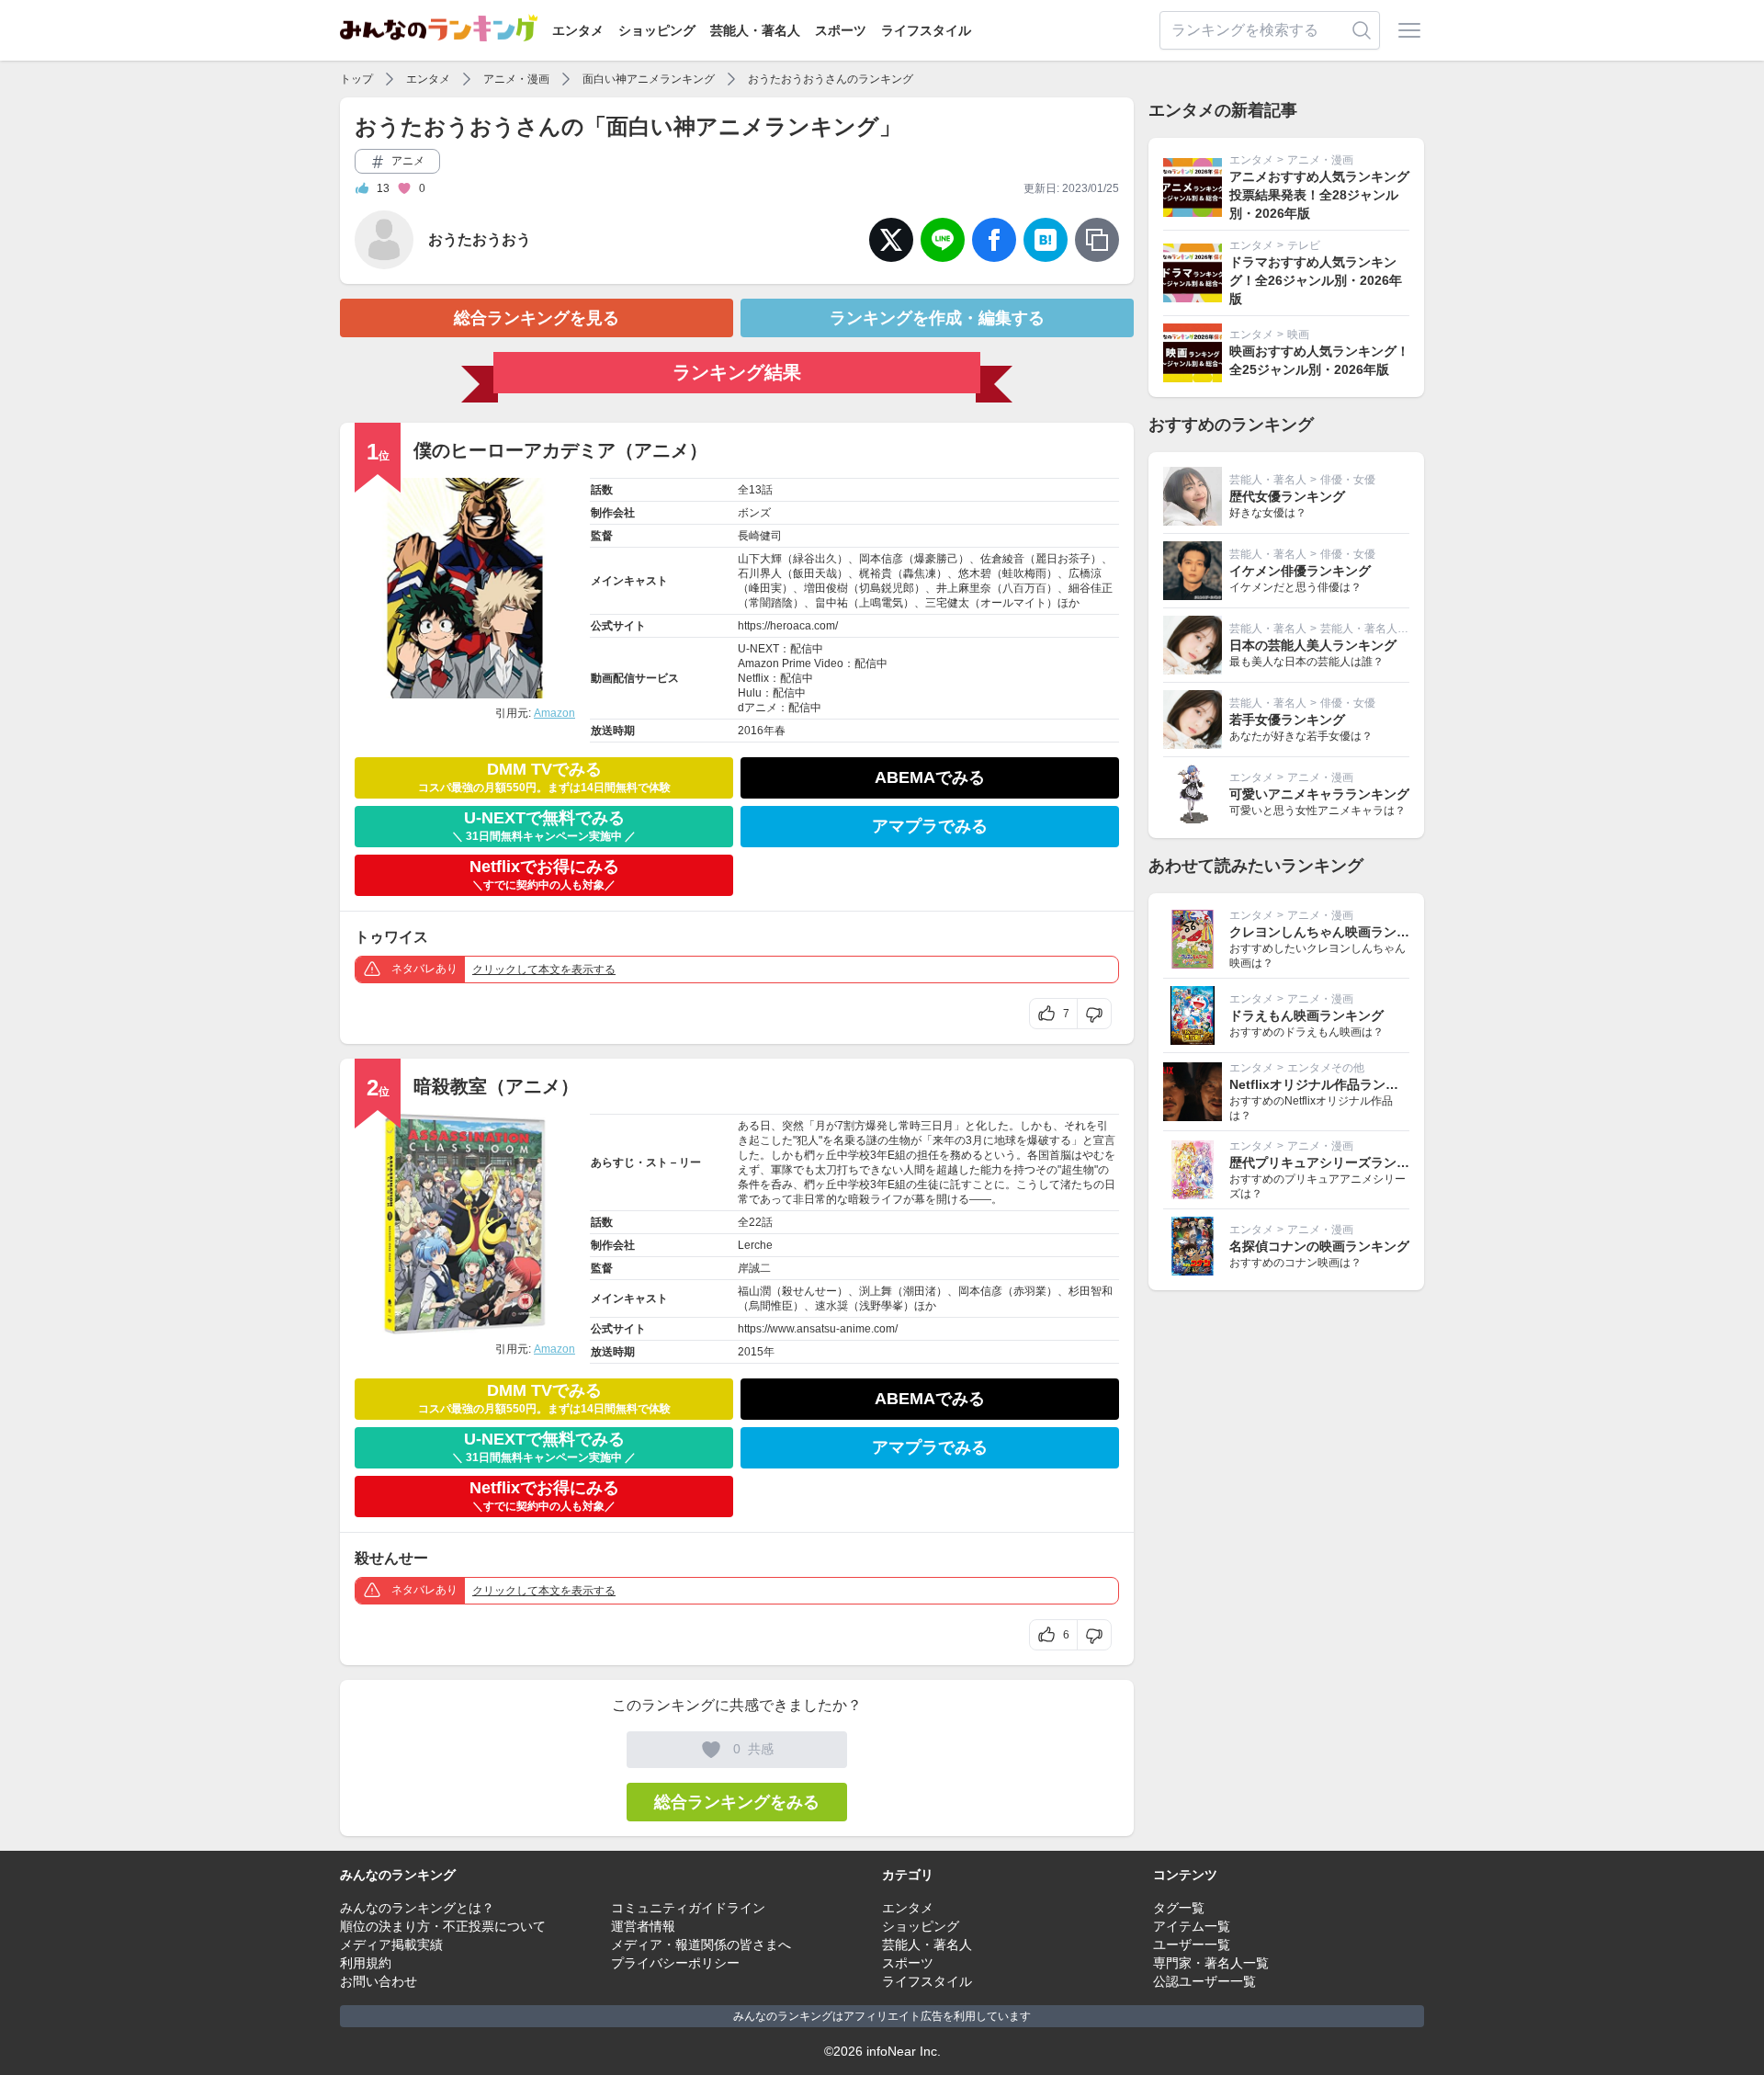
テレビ (1304, 245)
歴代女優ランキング (1287, 496)
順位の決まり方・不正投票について (443, 1926)
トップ (356, 79)
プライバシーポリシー (675, 1963)
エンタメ (578, 30)
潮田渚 (920, 1291)
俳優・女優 (1348, 480)
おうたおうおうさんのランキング (831, 79)
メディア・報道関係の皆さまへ (701, 1945)
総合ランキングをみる (737, 1802)
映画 (1298, 334)
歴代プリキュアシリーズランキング (1332, 1162)
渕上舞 (876, 1291)
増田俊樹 (826, 588)
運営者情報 (643, 1926)
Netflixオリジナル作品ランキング (1327, 1084)
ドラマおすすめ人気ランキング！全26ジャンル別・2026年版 (1316, 280)
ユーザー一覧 (1192, 1945)
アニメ (407, 161)
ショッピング (657, 30)
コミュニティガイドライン (688, 1908)
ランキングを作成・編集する (937, 318)
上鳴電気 (881, 603)
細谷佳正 (1091, 588)
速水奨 (831, 1306)
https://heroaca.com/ (788, 626)
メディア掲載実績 (391, 1945)
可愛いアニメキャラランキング (1319, 794)
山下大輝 (760, 559)
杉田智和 (1091, 1291)
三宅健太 (947, 603)
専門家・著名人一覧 (1211, 1963)
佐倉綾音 (1002, 559)
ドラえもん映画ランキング (1306, 1015)
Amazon (554, 713)
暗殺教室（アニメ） (496, 1086)
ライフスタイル (926, 30)
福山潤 (754, 1291)
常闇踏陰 (771, 603)
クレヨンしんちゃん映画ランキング (1332, 932)
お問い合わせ (379, 1981)
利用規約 (366, 1963)
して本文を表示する (544, 969)
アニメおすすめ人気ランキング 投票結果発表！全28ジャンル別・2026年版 (1319, 195)
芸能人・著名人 (755, 30)
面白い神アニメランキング (649, 79)
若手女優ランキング (1287, 720)
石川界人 (760, 573)
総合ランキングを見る (537, 318)
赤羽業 (1030, 1291)
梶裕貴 (876, 573)
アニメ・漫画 (516, 79)
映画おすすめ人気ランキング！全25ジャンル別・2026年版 (1319, 360)
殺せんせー (809, 1291)
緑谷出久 (815, 559)
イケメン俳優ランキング (1300, 571)
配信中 (807, 649)
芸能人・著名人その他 (1375, 629)
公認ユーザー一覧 (1204, 1981)
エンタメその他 (1326, 1068)
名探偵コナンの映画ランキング (1319, 1246)
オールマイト (1013, 603)
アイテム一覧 (1192, 1926)
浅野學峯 (881, 1306)
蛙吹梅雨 (1024, 573)
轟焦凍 (920, 573)
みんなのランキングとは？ (417, 1908)
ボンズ (754, 513)
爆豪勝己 (936, 559)
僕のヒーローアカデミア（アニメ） (560, 450)
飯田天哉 (815, 573)
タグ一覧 (1179, 1908)
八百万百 (1024, 588)
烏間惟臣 (771, 1306)
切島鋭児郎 (887, 588)
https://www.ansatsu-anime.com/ (818, 1329)
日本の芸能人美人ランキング (1313, 645)
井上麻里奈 (964, 588)
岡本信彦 (881, 559)
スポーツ (841, 30)
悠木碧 (975, 573)
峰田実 (765, 588)
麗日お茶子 (1063, 559)
